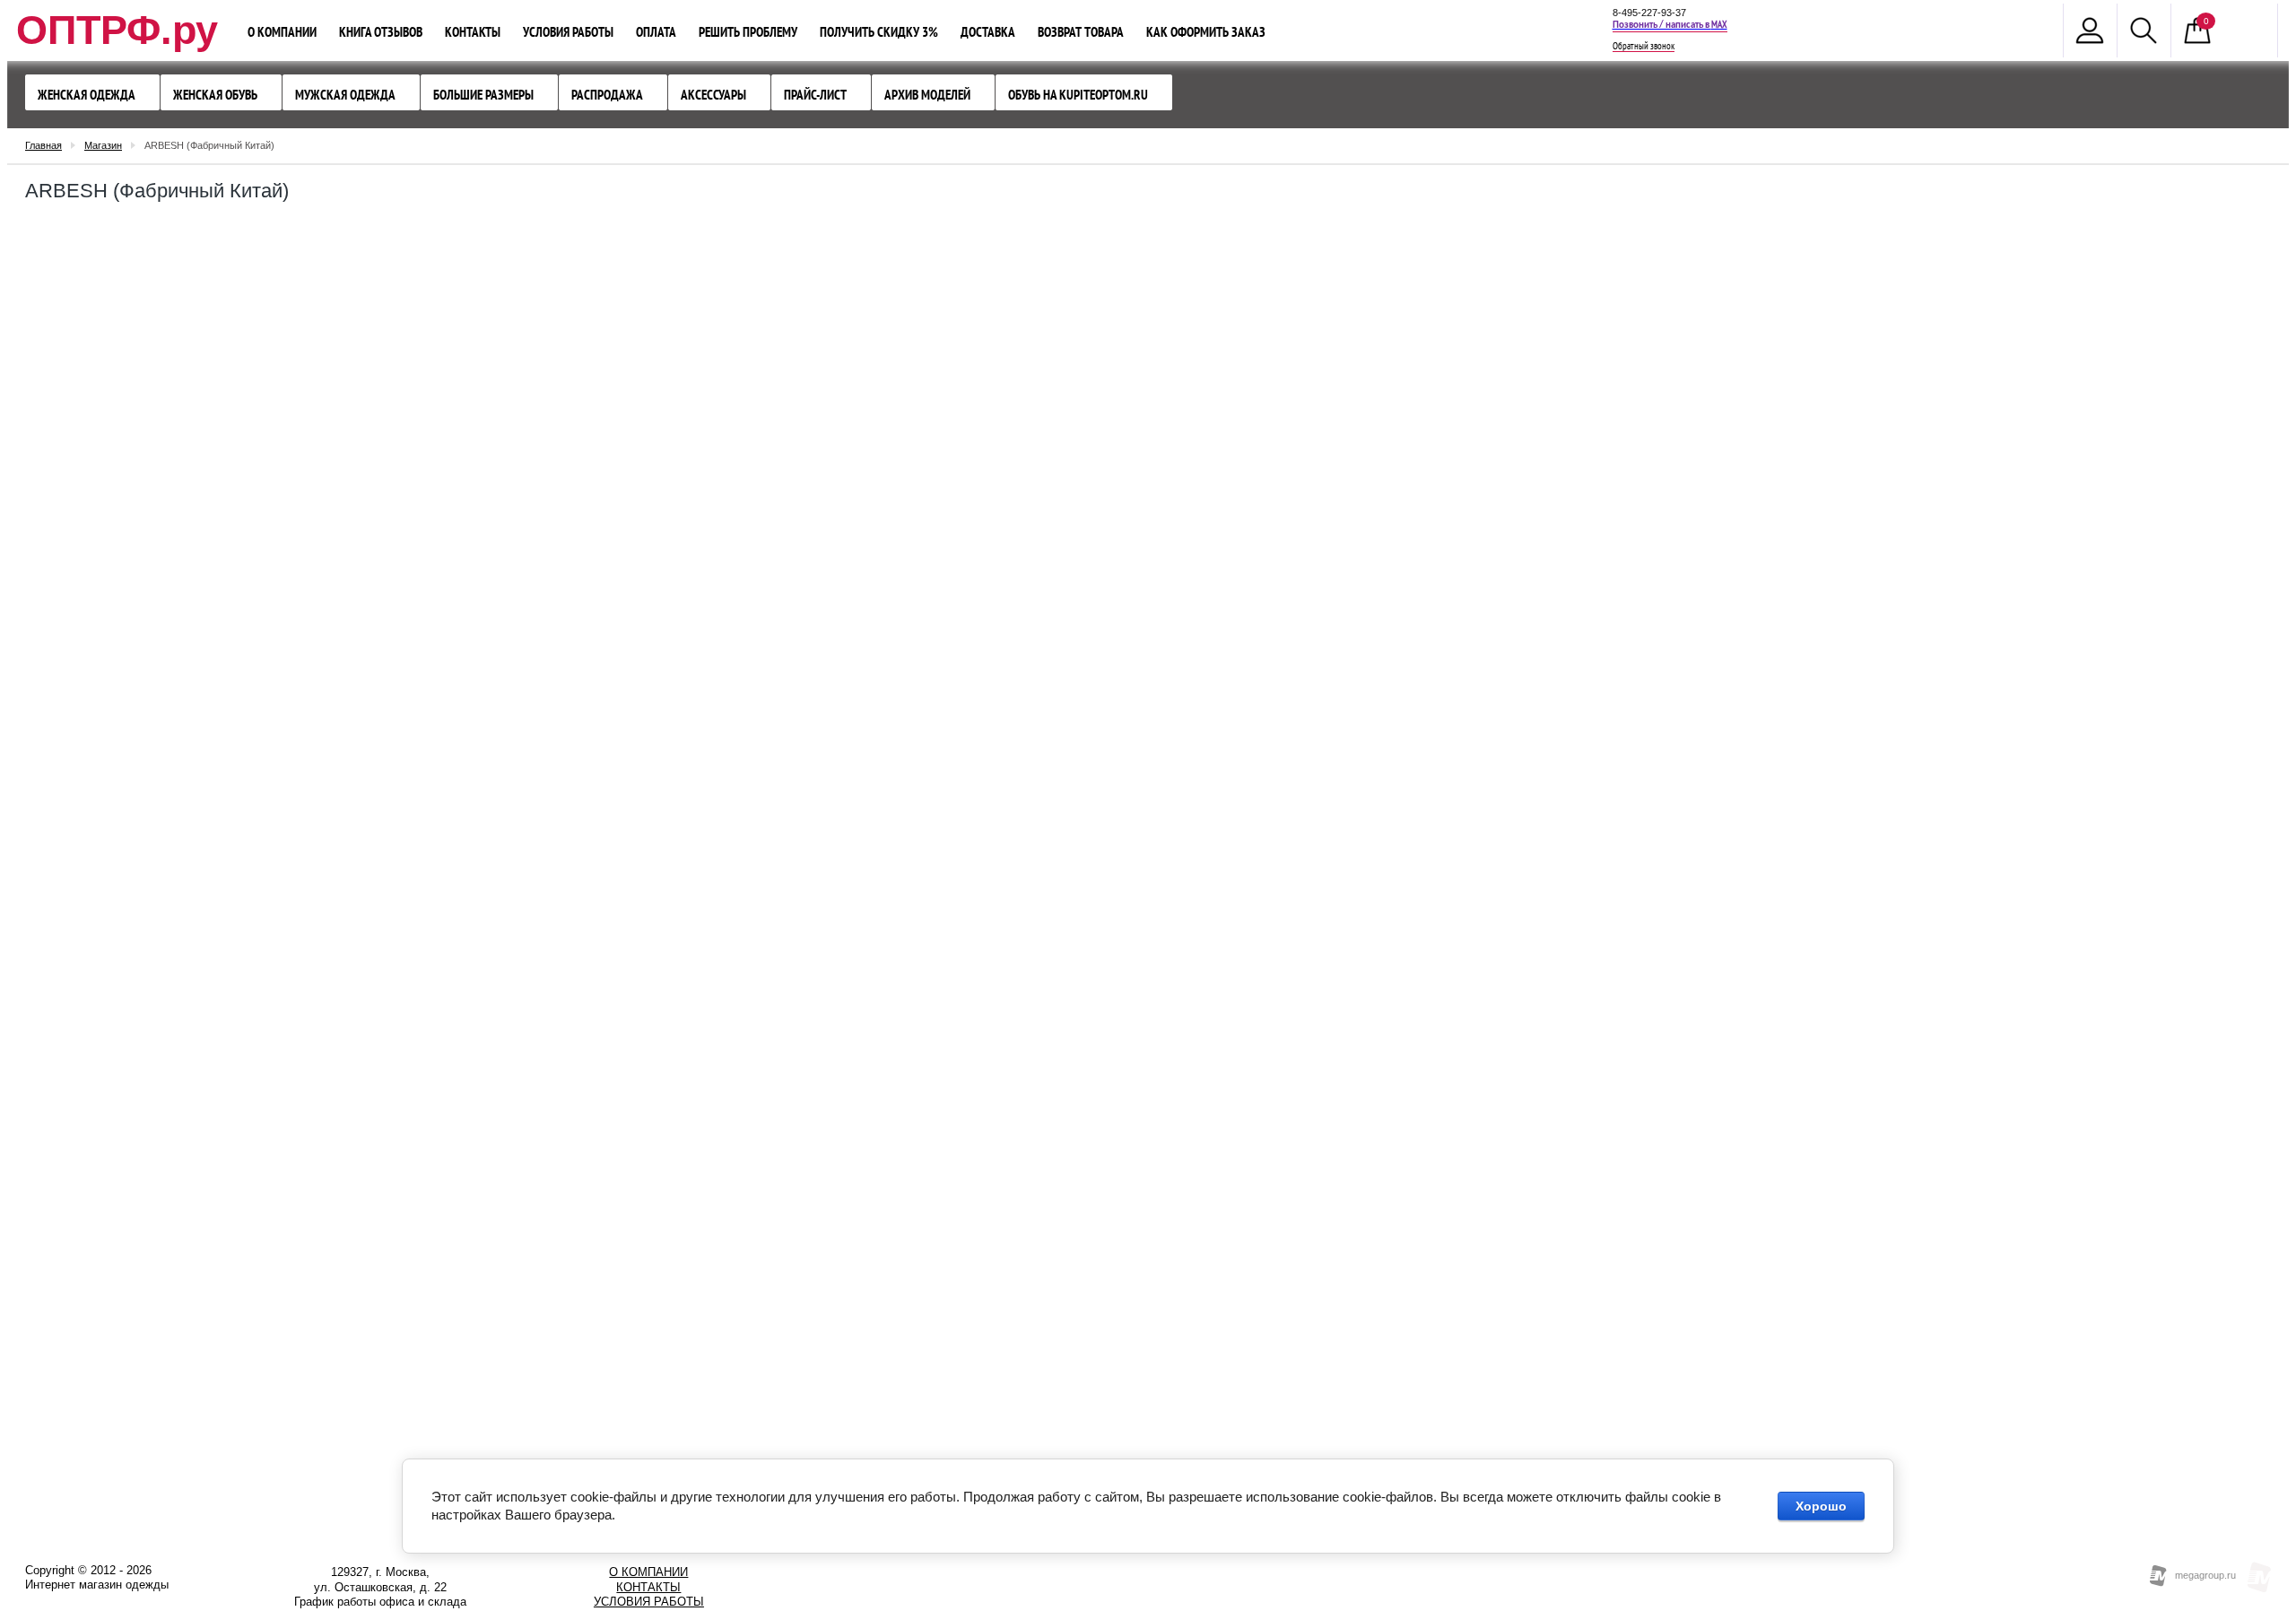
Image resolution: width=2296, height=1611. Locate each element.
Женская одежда (87, 95)
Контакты (473, 32)
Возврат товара (1081, 32)
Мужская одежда (345, 95)
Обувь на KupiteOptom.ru (1078, 95)
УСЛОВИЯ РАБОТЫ (649, 1602)
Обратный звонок (1644, 47)
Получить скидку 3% (879, 32)
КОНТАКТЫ (648, 1587)
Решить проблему (748, 32)
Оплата (656, 32)
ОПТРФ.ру (117, 30)
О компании (282, 32)
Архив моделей (927, 95)
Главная (43, 145)
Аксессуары (713, 95)
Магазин (103, 145)
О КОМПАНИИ (648, 1572)
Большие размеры (483, 95)
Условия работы (568, 32)
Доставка (988, 32)
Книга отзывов (381, 32)
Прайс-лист (815, 95)
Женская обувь (215, 95)
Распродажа (607, 95)
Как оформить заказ (1206, 32)
